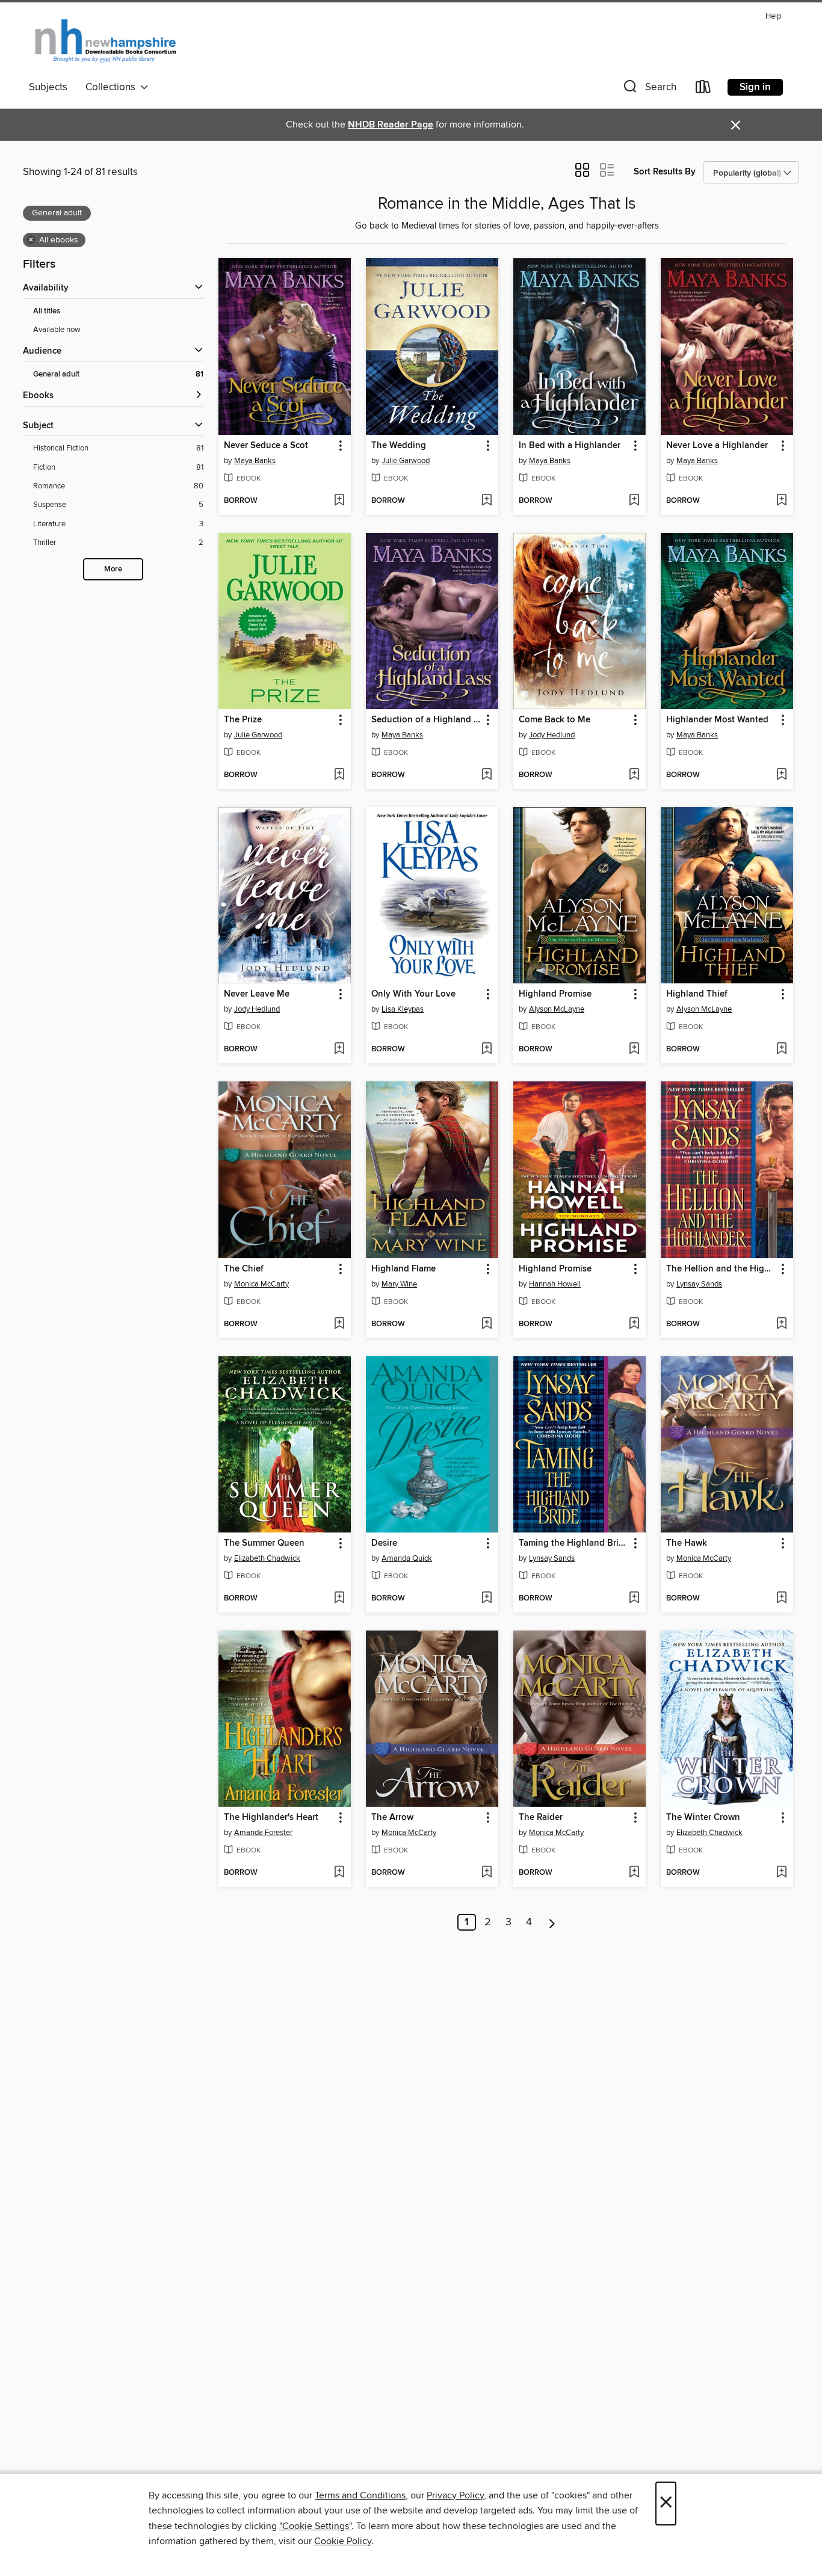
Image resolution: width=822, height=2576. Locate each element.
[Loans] (703, 89)
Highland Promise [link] (555, 994)
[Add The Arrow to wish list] (487, 1873)
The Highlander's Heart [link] (271, 1818)
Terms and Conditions (360, 2495)
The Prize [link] (243, 720)
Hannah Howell (555, 1284)
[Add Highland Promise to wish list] (634, 1050)
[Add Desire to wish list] (487, 1599)
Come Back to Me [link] (555, 720)
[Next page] (552, 1922)
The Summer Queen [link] (264, 1543)
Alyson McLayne (557, 1009)
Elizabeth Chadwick (267, 1558)
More (113, 569)
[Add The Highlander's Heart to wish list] (339, 1873)
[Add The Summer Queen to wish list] (339, 1599)
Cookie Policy (343, 2541)
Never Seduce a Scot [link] (266, 446)
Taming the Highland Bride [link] (574, 1543)
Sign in (755, 87)
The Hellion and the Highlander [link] (721, 1269)
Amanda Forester (263, 1833)
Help (773, 17)
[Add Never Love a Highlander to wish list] (781, 501)
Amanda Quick (407, 1558)
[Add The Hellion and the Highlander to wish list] (781, 1324)
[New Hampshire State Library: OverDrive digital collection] (106, 41)
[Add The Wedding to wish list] (487, 501)
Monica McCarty (261, 1284)
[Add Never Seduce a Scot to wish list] (339, 501)
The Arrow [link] (392, 1818)
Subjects (48, 87)
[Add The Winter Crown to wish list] (781, 1873)
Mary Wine (399, 1284)
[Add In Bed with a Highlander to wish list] (634, 501)
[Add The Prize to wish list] (339, 775)
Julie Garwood (406, 461)
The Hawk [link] (687, 1543)
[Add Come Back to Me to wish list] (634, 775)
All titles (47, 311)
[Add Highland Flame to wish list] (487, 1324)
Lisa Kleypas (403, 1009)
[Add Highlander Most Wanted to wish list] (781, 775)
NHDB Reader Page (391, 125)
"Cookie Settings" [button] (315, 2526)
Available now (57, 330)
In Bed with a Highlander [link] (570, 446)
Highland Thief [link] (697, 994)
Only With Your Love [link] (413, 994)
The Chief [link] (244, 1269)
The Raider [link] (541, 1818)
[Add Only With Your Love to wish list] (487, 1050)
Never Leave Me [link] (257, 994)
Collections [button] (113, 87)
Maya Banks (255, 461)
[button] (649, 89)
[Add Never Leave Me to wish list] (339, 1050)
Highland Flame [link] (403, 1269)
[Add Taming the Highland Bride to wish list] (634, 1599)
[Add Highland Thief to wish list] (781, 1050)
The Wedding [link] (399, 446)
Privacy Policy (455, 2495)
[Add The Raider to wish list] (634, 1873)
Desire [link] (384, 1543)
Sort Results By (665, 172)
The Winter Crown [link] (703, 1818)
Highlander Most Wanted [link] (717, 720)
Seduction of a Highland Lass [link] (426, 720)
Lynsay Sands (699, 1284)
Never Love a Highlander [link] (717, 446)
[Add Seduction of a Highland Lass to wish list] (487, 775)
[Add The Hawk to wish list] (781, 1599)
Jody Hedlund (552, 735)
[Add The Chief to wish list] (339, 1324)
